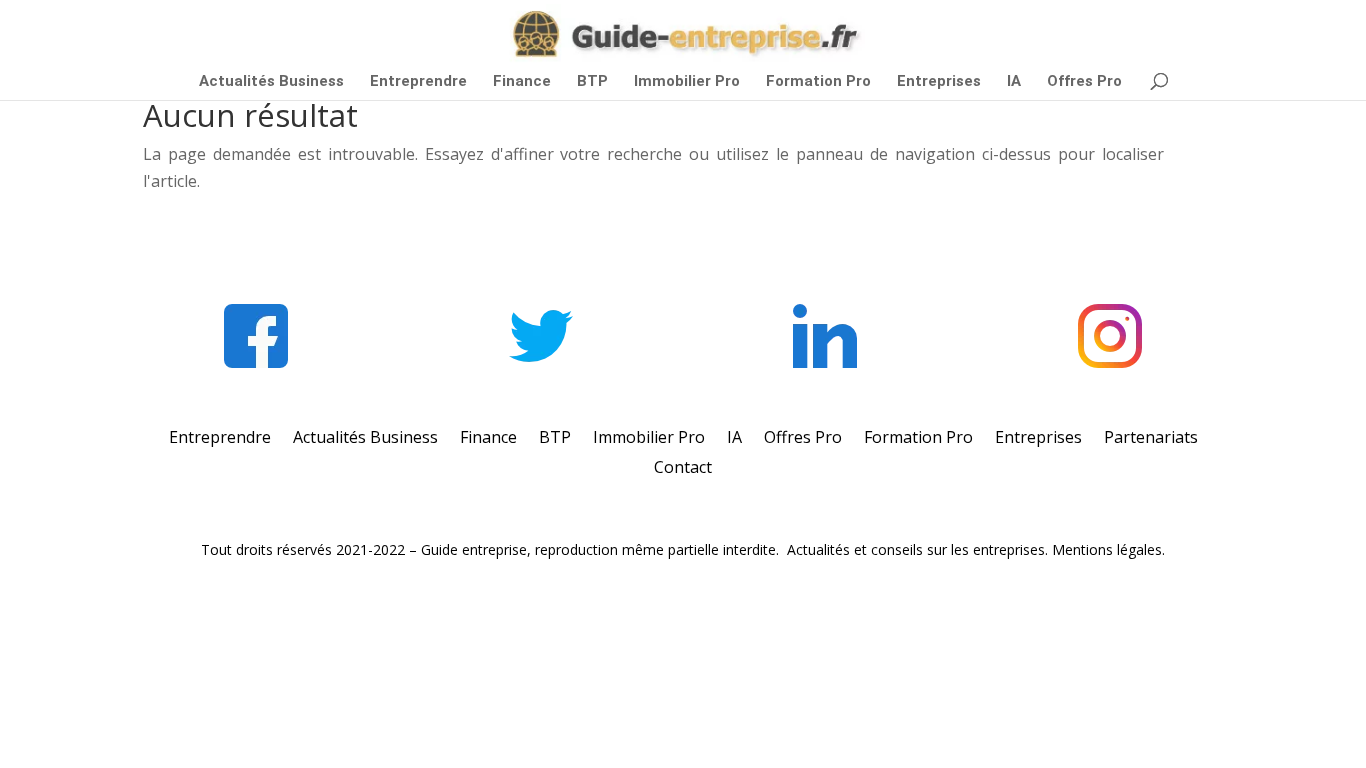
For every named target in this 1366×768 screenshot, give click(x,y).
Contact (683, 469)
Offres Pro (1084, 82)
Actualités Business (271, 82)
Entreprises (939, 82)
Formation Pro (818, 82)
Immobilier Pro (687, 82)
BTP (592, 82)
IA (1014, 82)
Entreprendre (418, 82)
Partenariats (1151, 439)
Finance (522, 82)
